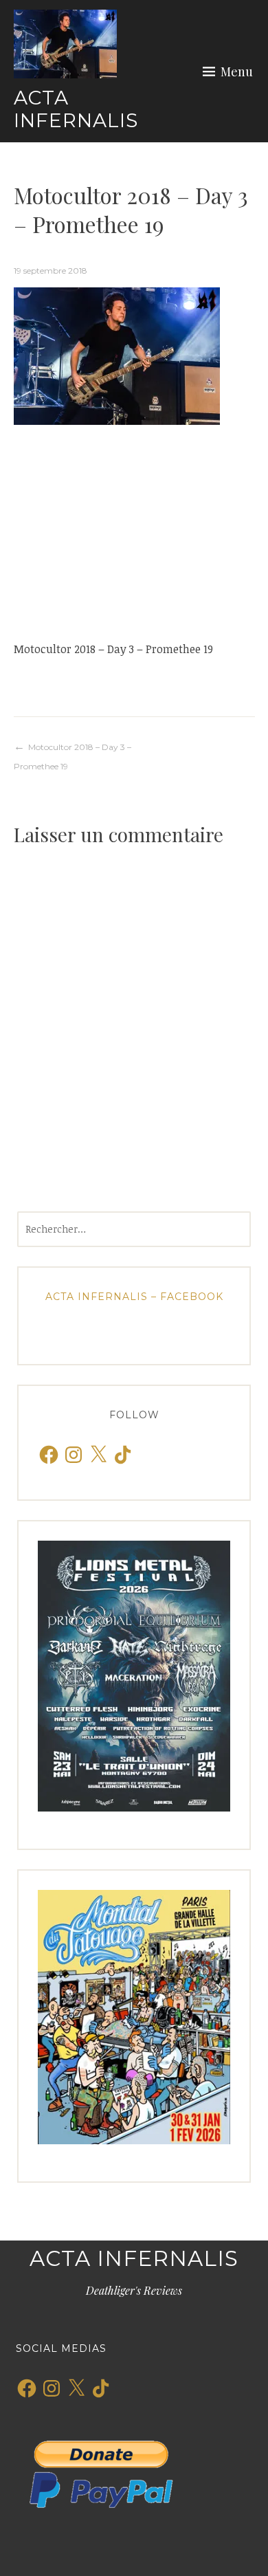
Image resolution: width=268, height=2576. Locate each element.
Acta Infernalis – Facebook (134, 1297)
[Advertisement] (134, 532)
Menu (237, 71)
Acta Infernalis (76, 109)
